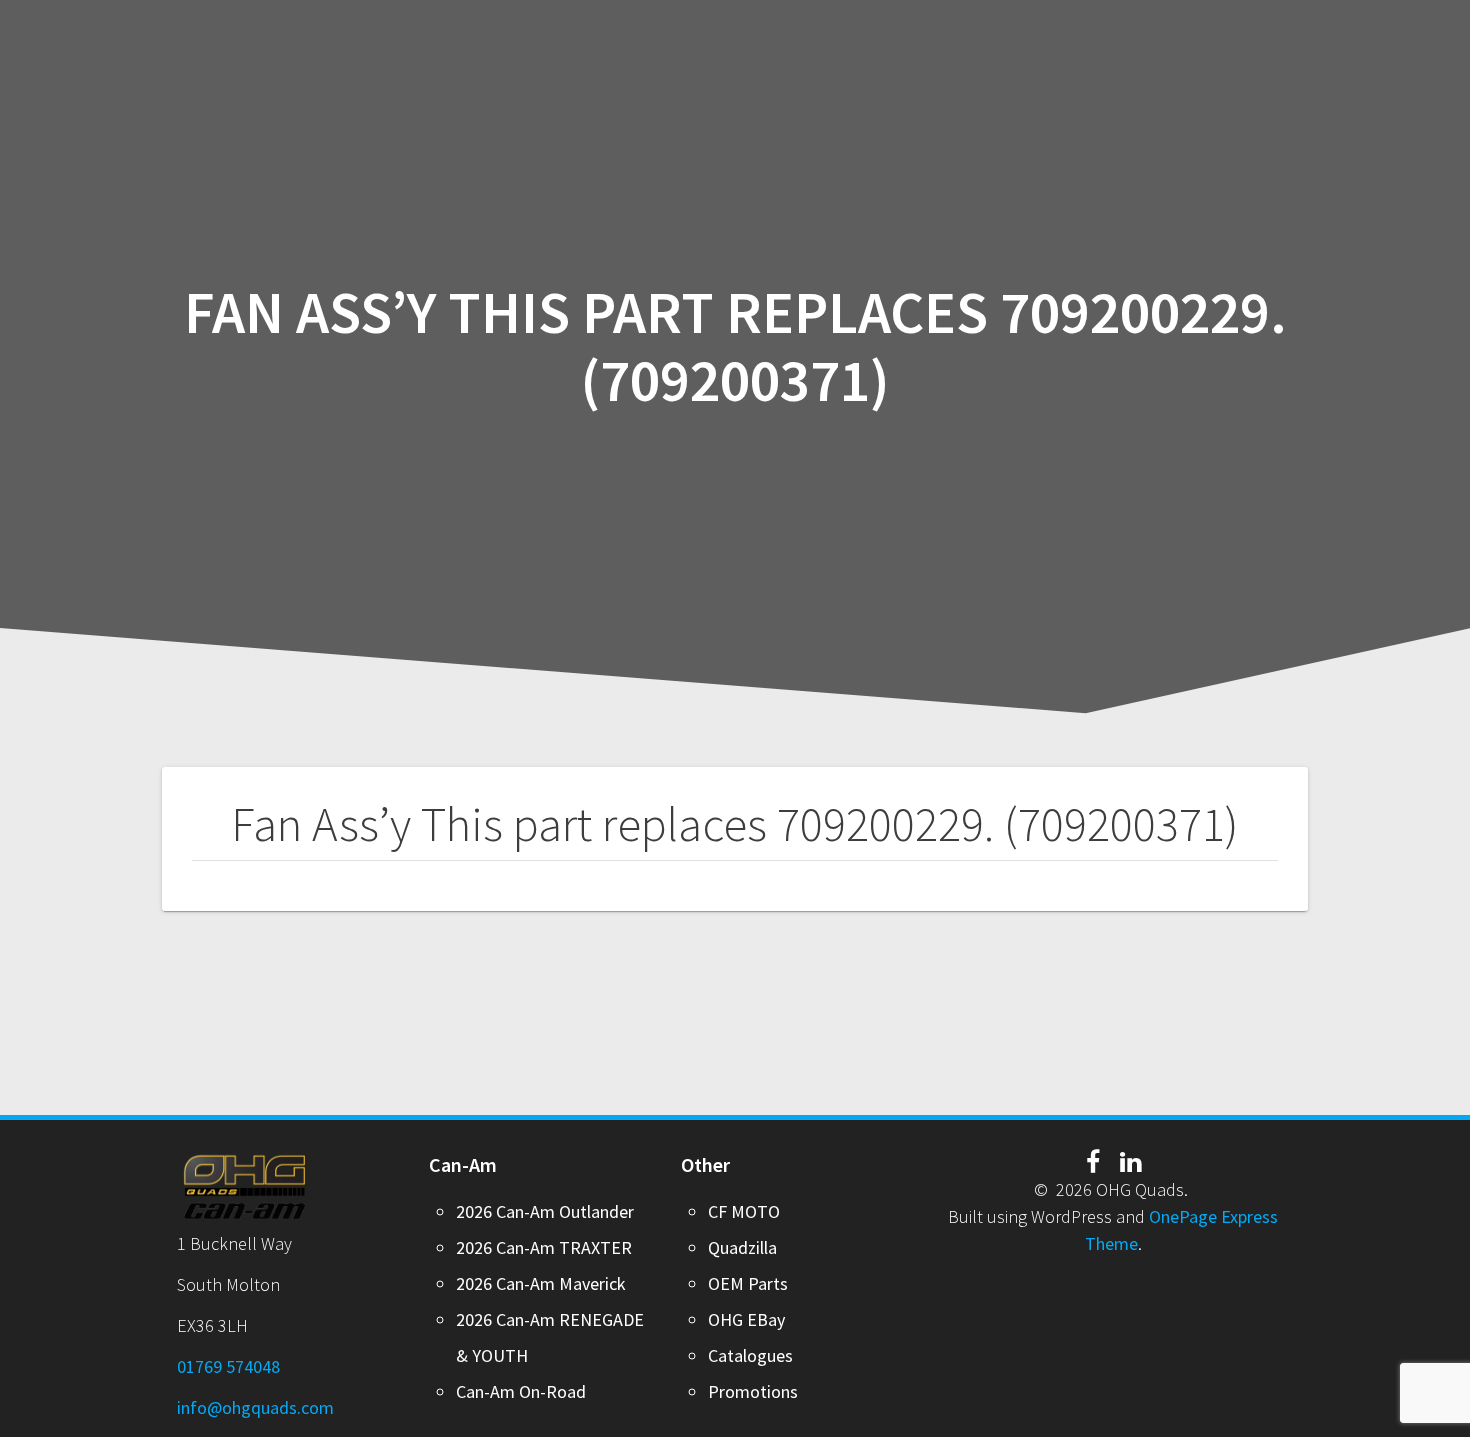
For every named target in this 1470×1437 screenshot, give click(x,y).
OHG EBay (746, 1319)
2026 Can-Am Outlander (545, 1211)
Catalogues (750, 1355)
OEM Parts (748, 1283)
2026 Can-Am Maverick (541, 1283)
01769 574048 (228, 1366)
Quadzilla (742, 1247)
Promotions (753, 1391)
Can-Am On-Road (521, 1391)
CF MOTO (744, 1211)
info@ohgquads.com (255, 1407)
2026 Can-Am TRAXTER (544, 1247)
